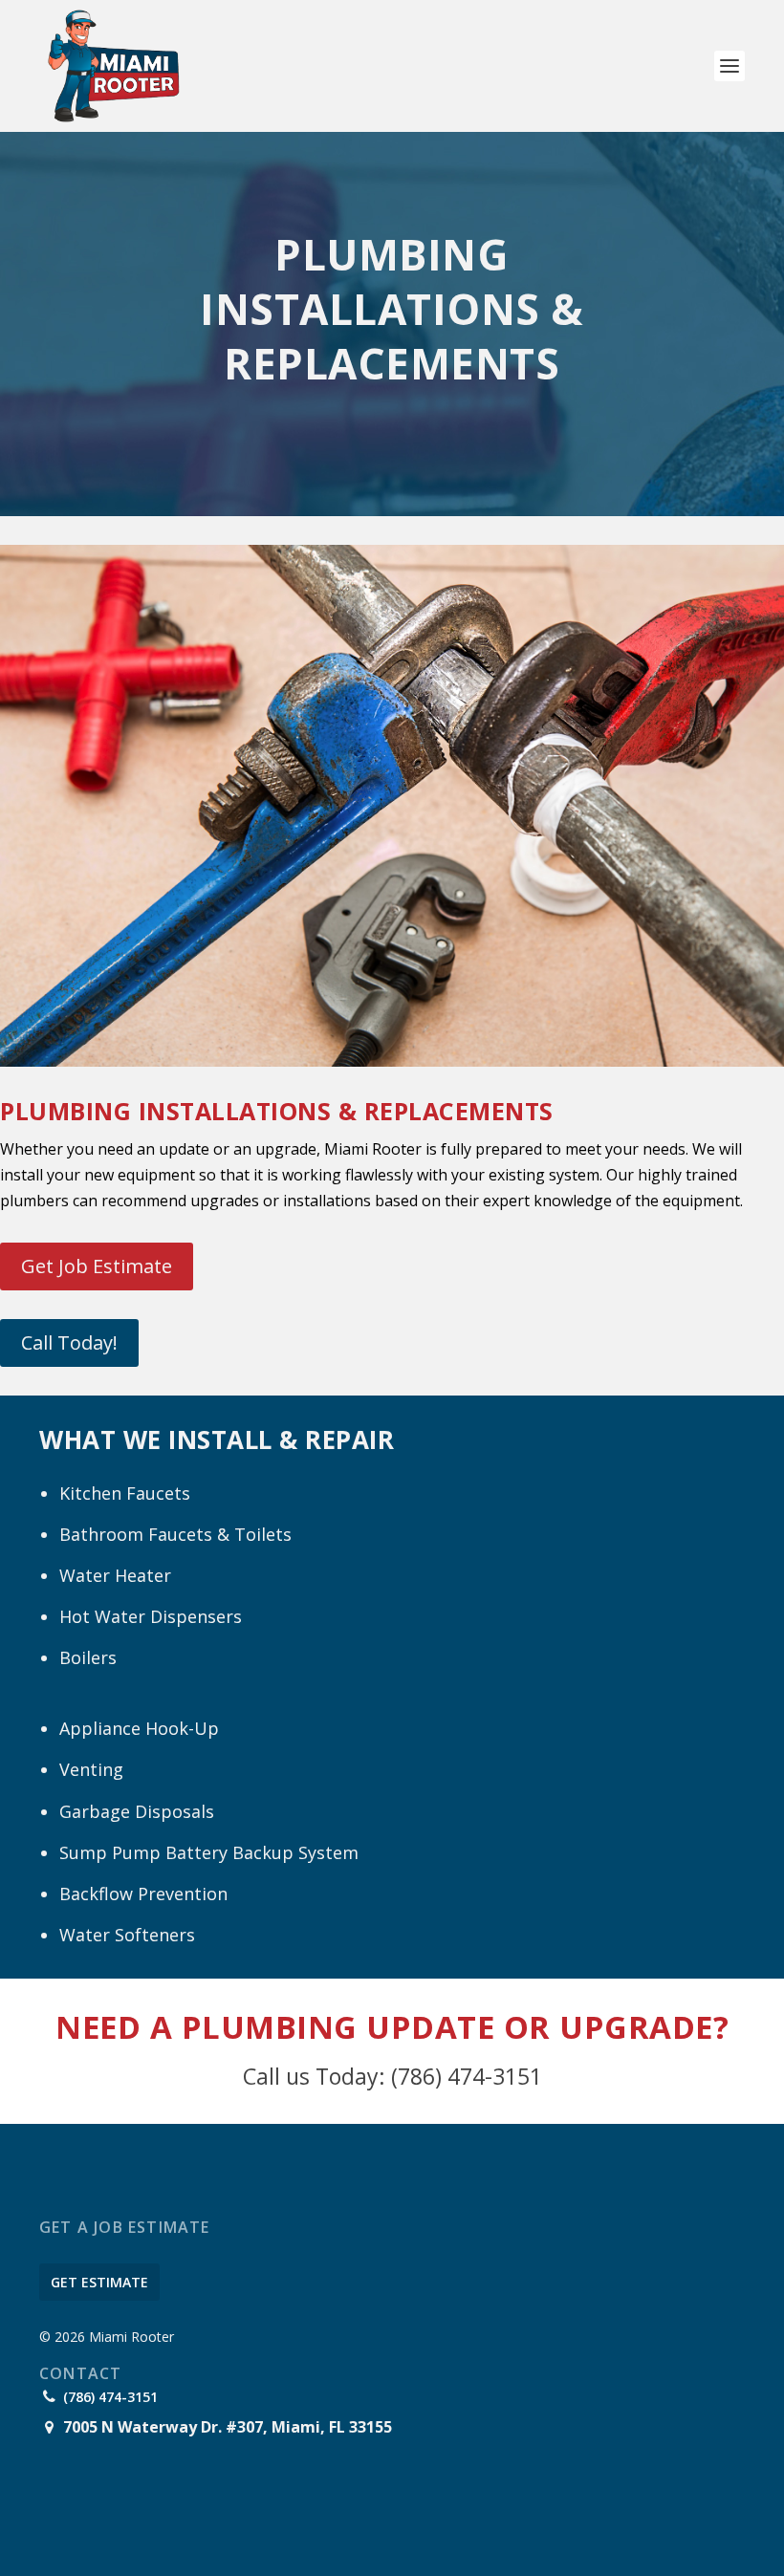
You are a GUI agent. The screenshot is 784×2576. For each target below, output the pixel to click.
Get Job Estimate (97, 1266)
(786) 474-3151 (110, 2397)
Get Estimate (99, 2282)
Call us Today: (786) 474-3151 (392, 2076)
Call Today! (69, 1342)
